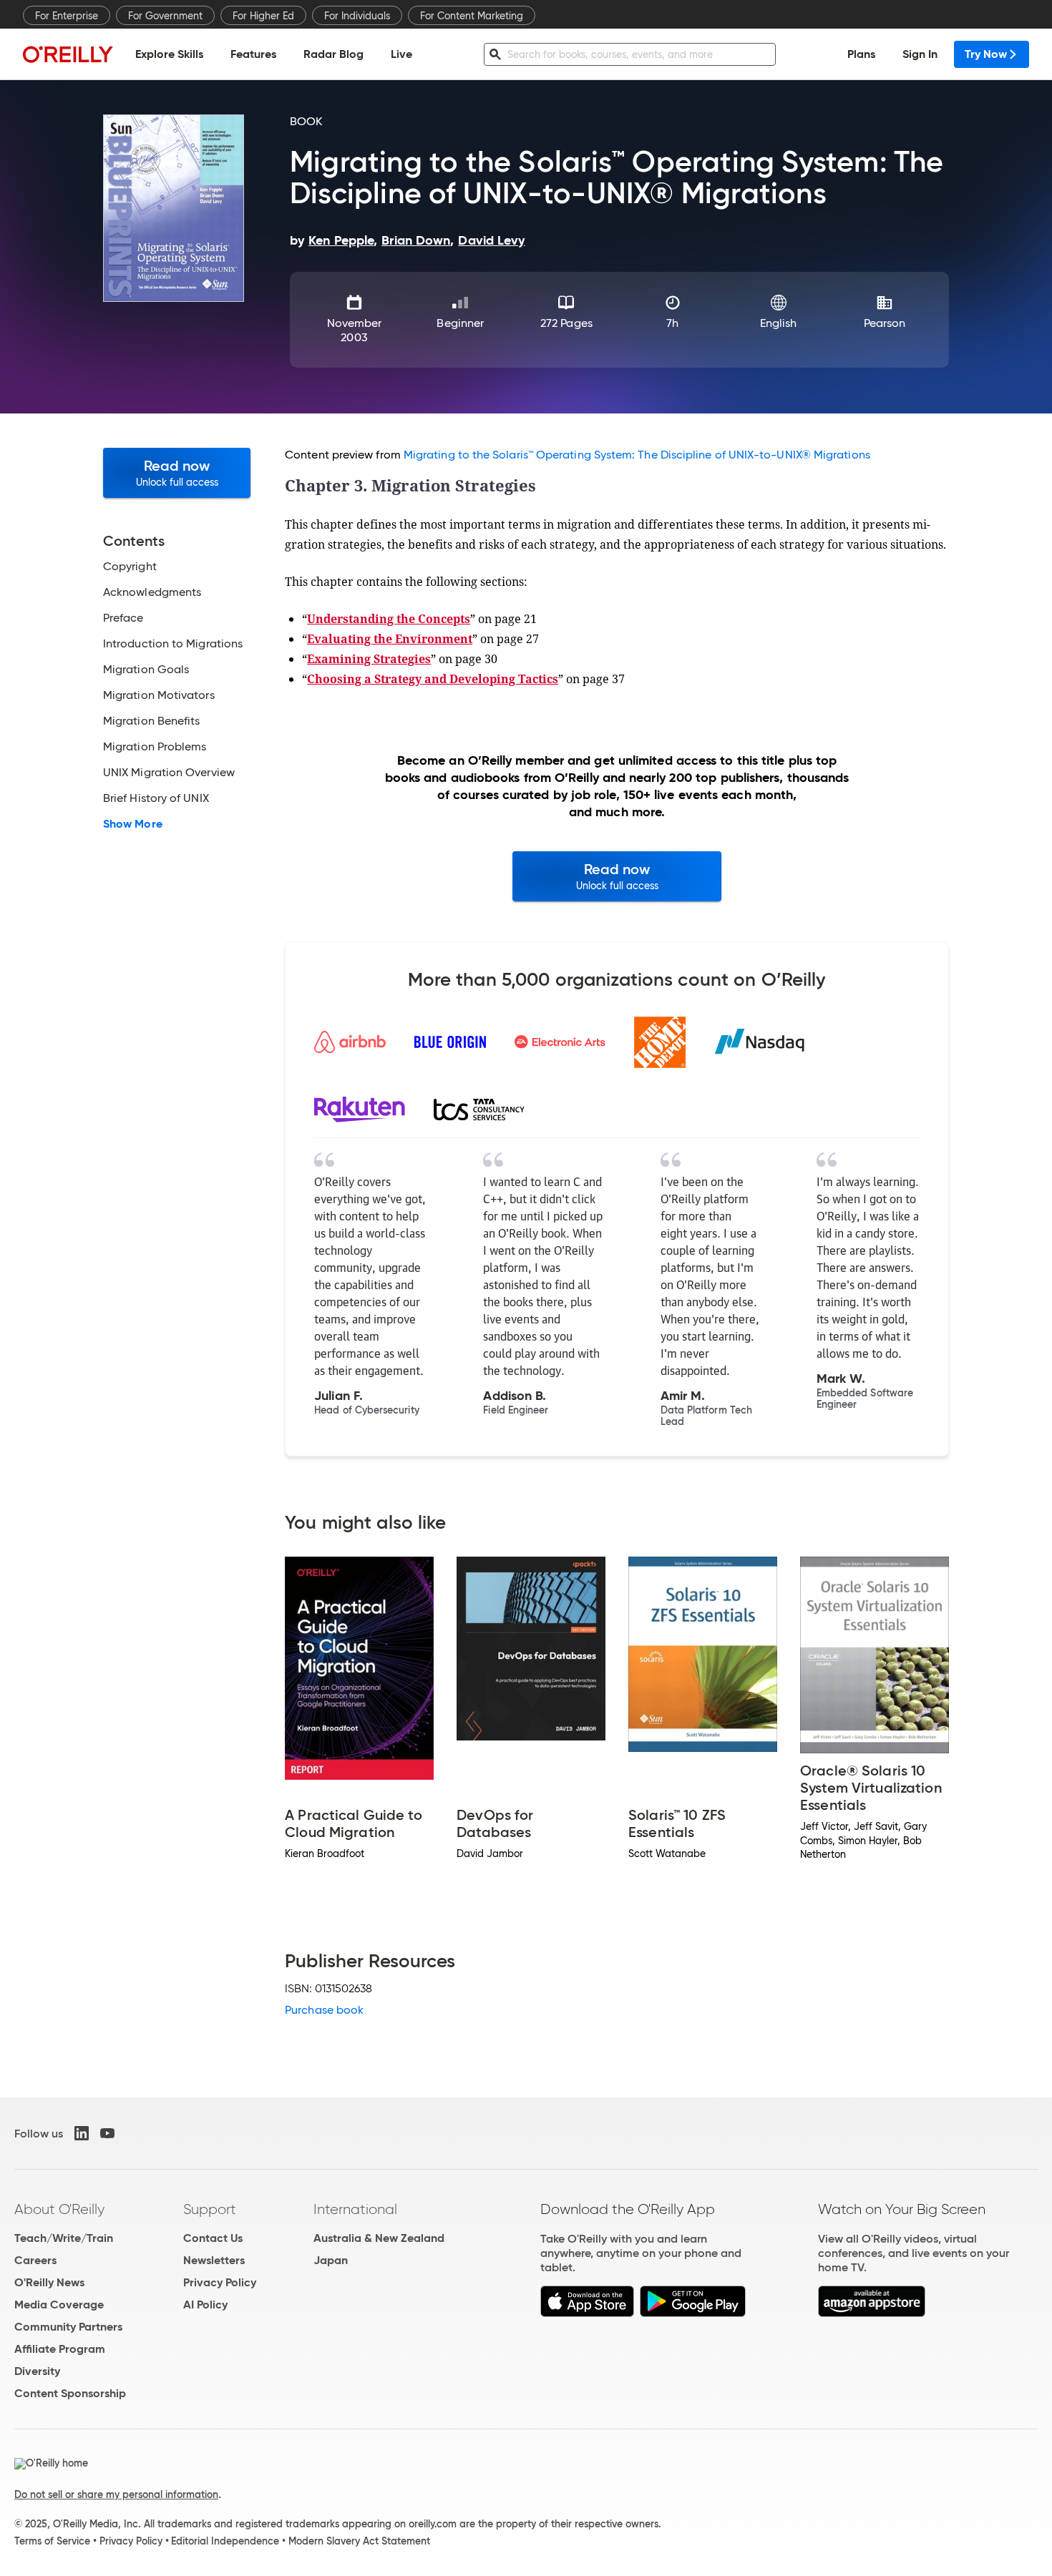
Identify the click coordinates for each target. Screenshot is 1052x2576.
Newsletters (214, 2260)
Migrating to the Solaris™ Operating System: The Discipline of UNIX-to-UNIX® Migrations (637, 455)
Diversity (37, 2371)
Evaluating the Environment (390, 639)
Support (210, 2209)
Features (253, 54)
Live (401, 54)
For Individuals (357, 16)
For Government (165, 16)
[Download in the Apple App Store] (587, 2313)
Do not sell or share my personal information (116, 2494)
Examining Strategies (369, 659)
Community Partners (68, 2327)
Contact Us (213, 2238)
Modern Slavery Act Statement (359, 2541)
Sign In (920, 54)
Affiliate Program (60, 2349)
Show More (133, 824)
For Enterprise (67, 16)
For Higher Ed (263, 16)
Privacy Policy (220, 2282)
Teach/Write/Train (64, 2238)
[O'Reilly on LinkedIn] (82, 2133)
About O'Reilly (59, 2209)
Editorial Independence (225, 2541)
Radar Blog (333, 54)
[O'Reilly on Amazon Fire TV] (872, 2313)
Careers (35, 2260)
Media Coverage (59, 2305)
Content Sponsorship (70, 2393)
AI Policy (205, 2305)
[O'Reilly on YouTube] (107, 2133)
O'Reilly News (49, 2282)
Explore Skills (169, 54)
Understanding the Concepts (389, 619)
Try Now (986, 54)
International (355, 2209)
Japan (331, 2260)
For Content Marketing (472, 16)
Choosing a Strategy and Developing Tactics (433, 679)
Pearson (885, 323)
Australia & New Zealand (379, 2238)
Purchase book (324, 2010)
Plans (861, 54)
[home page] (68, 54)
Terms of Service (52, 2541)
